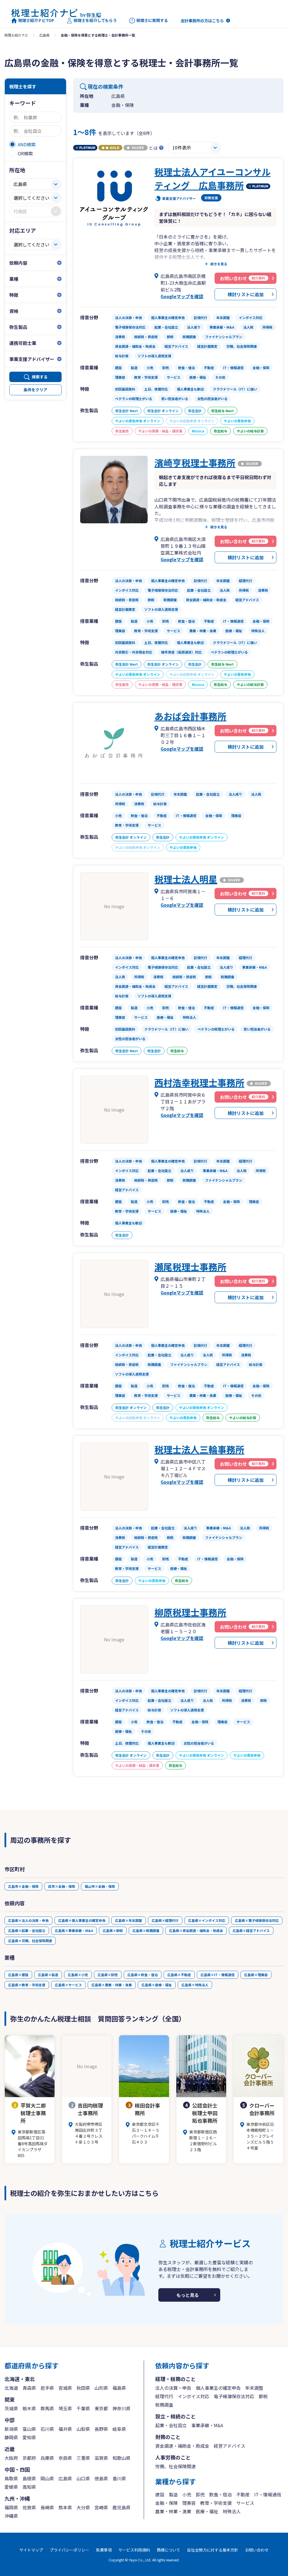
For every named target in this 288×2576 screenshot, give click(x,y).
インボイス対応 (193, 2396)
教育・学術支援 (216, 2503)
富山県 (29, 2429)
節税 (263, 2396)
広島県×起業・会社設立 (27, 1930)
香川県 (119, 2478)
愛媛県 (11, 2487)
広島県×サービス (68, 1985)
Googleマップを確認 (182, 296)
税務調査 (164, 2405)
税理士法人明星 (186, 879)
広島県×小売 (78, 1975)
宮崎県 (101, 2507)
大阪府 (11, 2458)
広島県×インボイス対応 (207, 1920)
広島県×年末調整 (129, 1920)
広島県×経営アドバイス (251, 1930)
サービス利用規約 (134, 2550)
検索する (40, 377)
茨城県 (11, 2408)
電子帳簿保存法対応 (234, 2396)
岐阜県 (119, 2429)
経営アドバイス (229, 2446)
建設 (160, 2494)
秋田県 (83, 2388)
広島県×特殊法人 (195, 1985)
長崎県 (47, 2507)
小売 (187, 2494)
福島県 (119, 2388)
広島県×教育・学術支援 (27, 1985)
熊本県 (65, 2507)
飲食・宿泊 (220, 2494)
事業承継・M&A (207, 2425)
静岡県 (11, 2437)
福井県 (65, 2429)
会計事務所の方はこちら (202, 21)
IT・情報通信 (268, 2494)
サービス (245, 2503)
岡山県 (47, 2478)
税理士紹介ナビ (16, 35)
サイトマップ (31, 2550)
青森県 (29, 2388)
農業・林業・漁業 (173, 2511)
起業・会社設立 (171, 2425)
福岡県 (11, 2507)
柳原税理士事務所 (190, 1612)
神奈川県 (121, 2408)
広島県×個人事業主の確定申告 (82, 1920)
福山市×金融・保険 (100, 1886)
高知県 (29, 2487)
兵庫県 (47, 2458)
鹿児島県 (121, 2507)
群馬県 (47, 2408)
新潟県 (11, 2429)
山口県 (83, 2478)
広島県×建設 (18, 1975)
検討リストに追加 (246, 294)
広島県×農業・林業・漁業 (112, 1985)
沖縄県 (11, 2516)
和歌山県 (121, 2458)
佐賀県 (29, 2507)
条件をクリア (35, 390)
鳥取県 (11, 2478)
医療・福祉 (207, 2511)
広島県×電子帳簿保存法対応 (257, 1920)
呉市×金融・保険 (62, 1886)
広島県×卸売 (108, 1975)
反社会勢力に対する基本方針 (213, 2550)
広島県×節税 (113, 1930)
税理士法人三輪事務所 (199, 1449)
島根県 (29, 2478)
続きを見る (219, 264)
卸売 (200, 2494)
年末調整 (254, 2388)
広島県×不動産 (179, 1975)
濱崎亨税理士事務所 (195, 463)
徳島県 (101, 2478)
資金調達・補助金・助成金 (182, 2446)
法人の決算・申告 (173, 2388)
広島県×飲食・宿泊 (143, 1975)
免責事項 (104, 2550)
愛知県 (29, 2437)
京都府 (29, 2458)
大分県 (83, 2507)
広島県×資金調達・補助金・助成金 (196, 1930)
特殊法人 (232, 2511)
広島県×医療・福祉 (157, 1985)
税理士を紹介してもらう (95, 20)
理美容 (189, 2503)
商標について (168, 2550)
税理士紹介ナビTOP (36, 20)
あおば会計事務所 (190, 716)
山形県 (101, 2388)
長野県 (101, 2429)
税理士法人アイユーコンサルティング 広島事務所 (212, 178)
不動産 (243, 2494)
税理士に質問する (152, 20)
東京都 (101, 2408)
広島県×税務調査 (146, 1930)
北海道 (11, 2388)
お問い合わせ (257, 2550)
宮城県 (65, 2388)
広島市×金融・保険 (23, 1886)
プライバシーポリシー (69, 2550)
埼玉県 (65, 2408)
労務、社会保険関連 (175, 2466)
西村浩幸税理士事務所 (199, 1082)
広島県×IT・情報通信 (218, 1975)
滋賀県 (101, 2458)
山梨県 (83, 2429)
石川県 (47, 2429)
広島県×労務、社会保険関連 (30, 1941)
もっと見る (188, 2295)
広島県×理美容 (256, 1975)
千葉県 (83, 2408)
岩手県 (47, 2388)
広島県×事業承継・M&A (74, 1930)
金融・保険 (166, 2503)
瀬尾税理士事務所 (190, 1267)
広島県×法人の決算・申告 (28, 1920)
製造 (173, 2494)
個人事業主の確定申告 (218, 2388)
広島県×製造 (48, 1975)
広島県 (44, 35)
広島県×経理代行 (165, 1920)
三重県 (83, 2458)
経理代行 (164, 2396)
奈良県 (65, 2458)
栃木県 (29, 2408)
